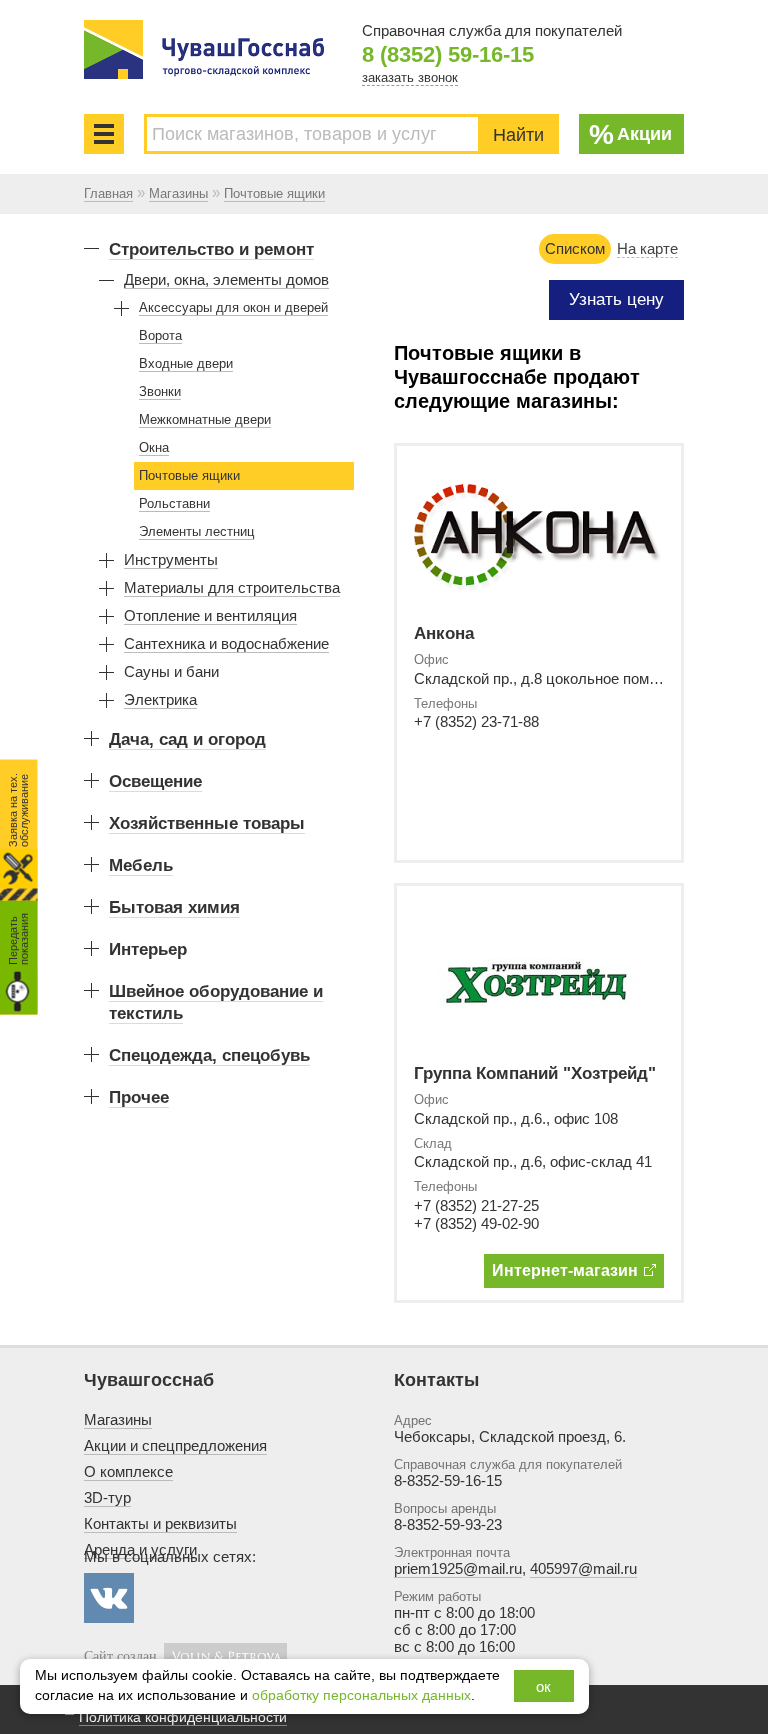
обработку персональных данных (361, 1695)
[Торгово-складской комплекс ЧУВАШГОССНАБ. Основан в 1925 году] (204, 49)
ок (543, 1686)
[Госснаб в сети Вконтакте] (109, 1598)
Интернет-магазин (565, 1270)
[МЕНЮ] (104, 134)
